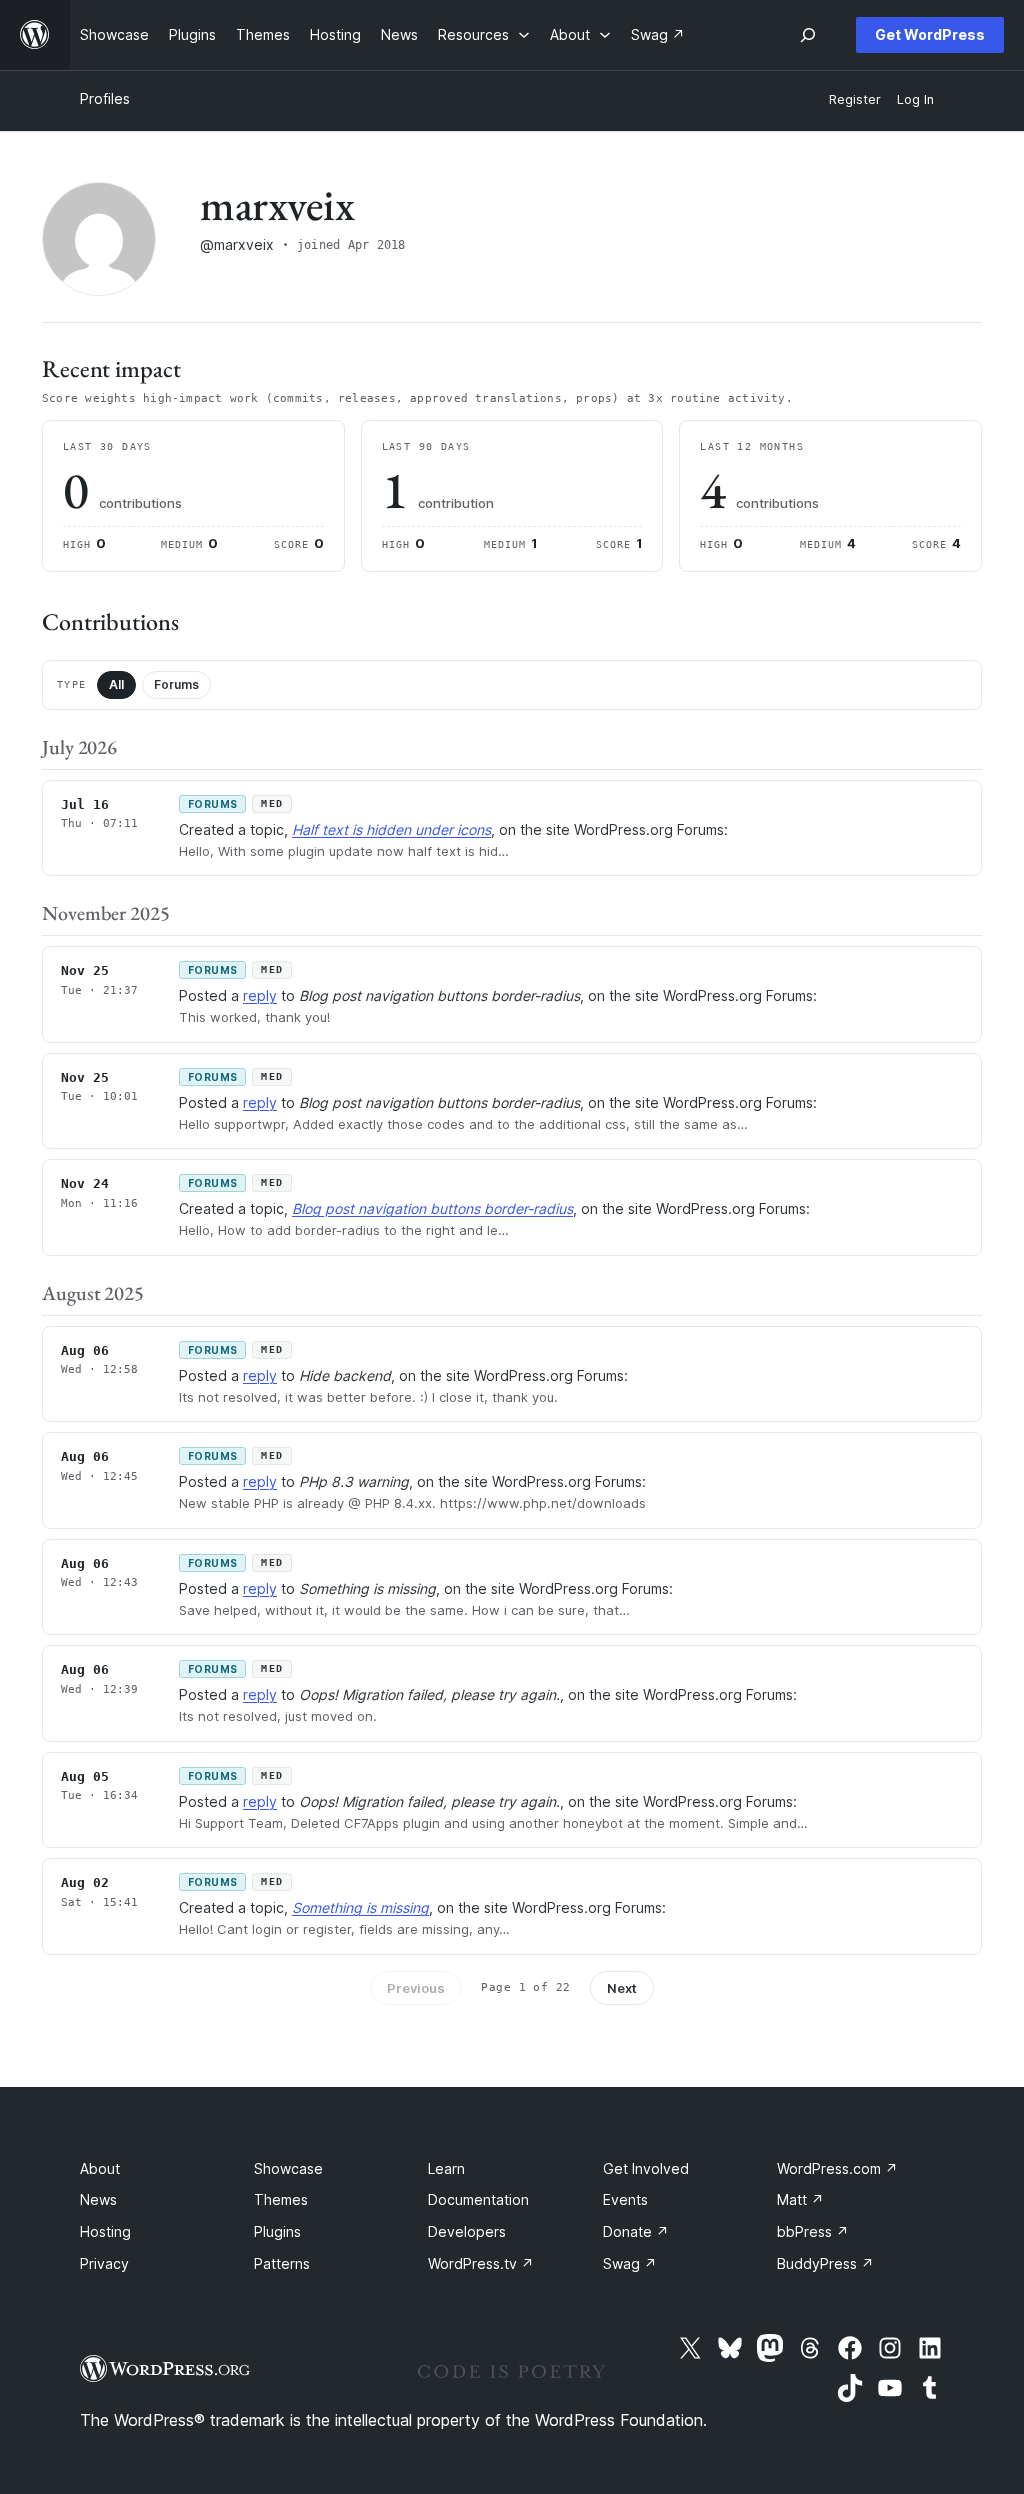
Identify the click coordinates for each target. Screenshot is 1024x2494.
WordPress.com (837, 2168)
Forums (176, 684)
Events (625, 2199)
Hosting (105, 2231)
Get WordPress (930, 34)
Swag (630, 2263)
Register (855, 99)
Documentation (478, 2199)
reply (260, 995)
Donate (636, 2231)
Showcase (288, 2168)
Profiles (105, 98)
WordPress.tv (481, 2263)
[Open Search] (808, 35)
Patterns (282, 2263)
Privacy (104, 2263)
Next (622, 1988)
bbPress (813, 2231)
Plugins (277, 2231)
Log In (915, 99)
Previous (416, 1988)
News (98, 2199)
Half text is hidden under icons (391, 829)
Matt (800, 2199)
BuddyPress (825, 2263)
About (100, 2168)
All (116, 684)
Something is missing (360, 1907)
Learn (446, 2168)
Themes (281, 2199)
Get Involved (646, 2168)
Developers (467, 2231)
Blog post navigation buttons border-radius (432, 1208)
